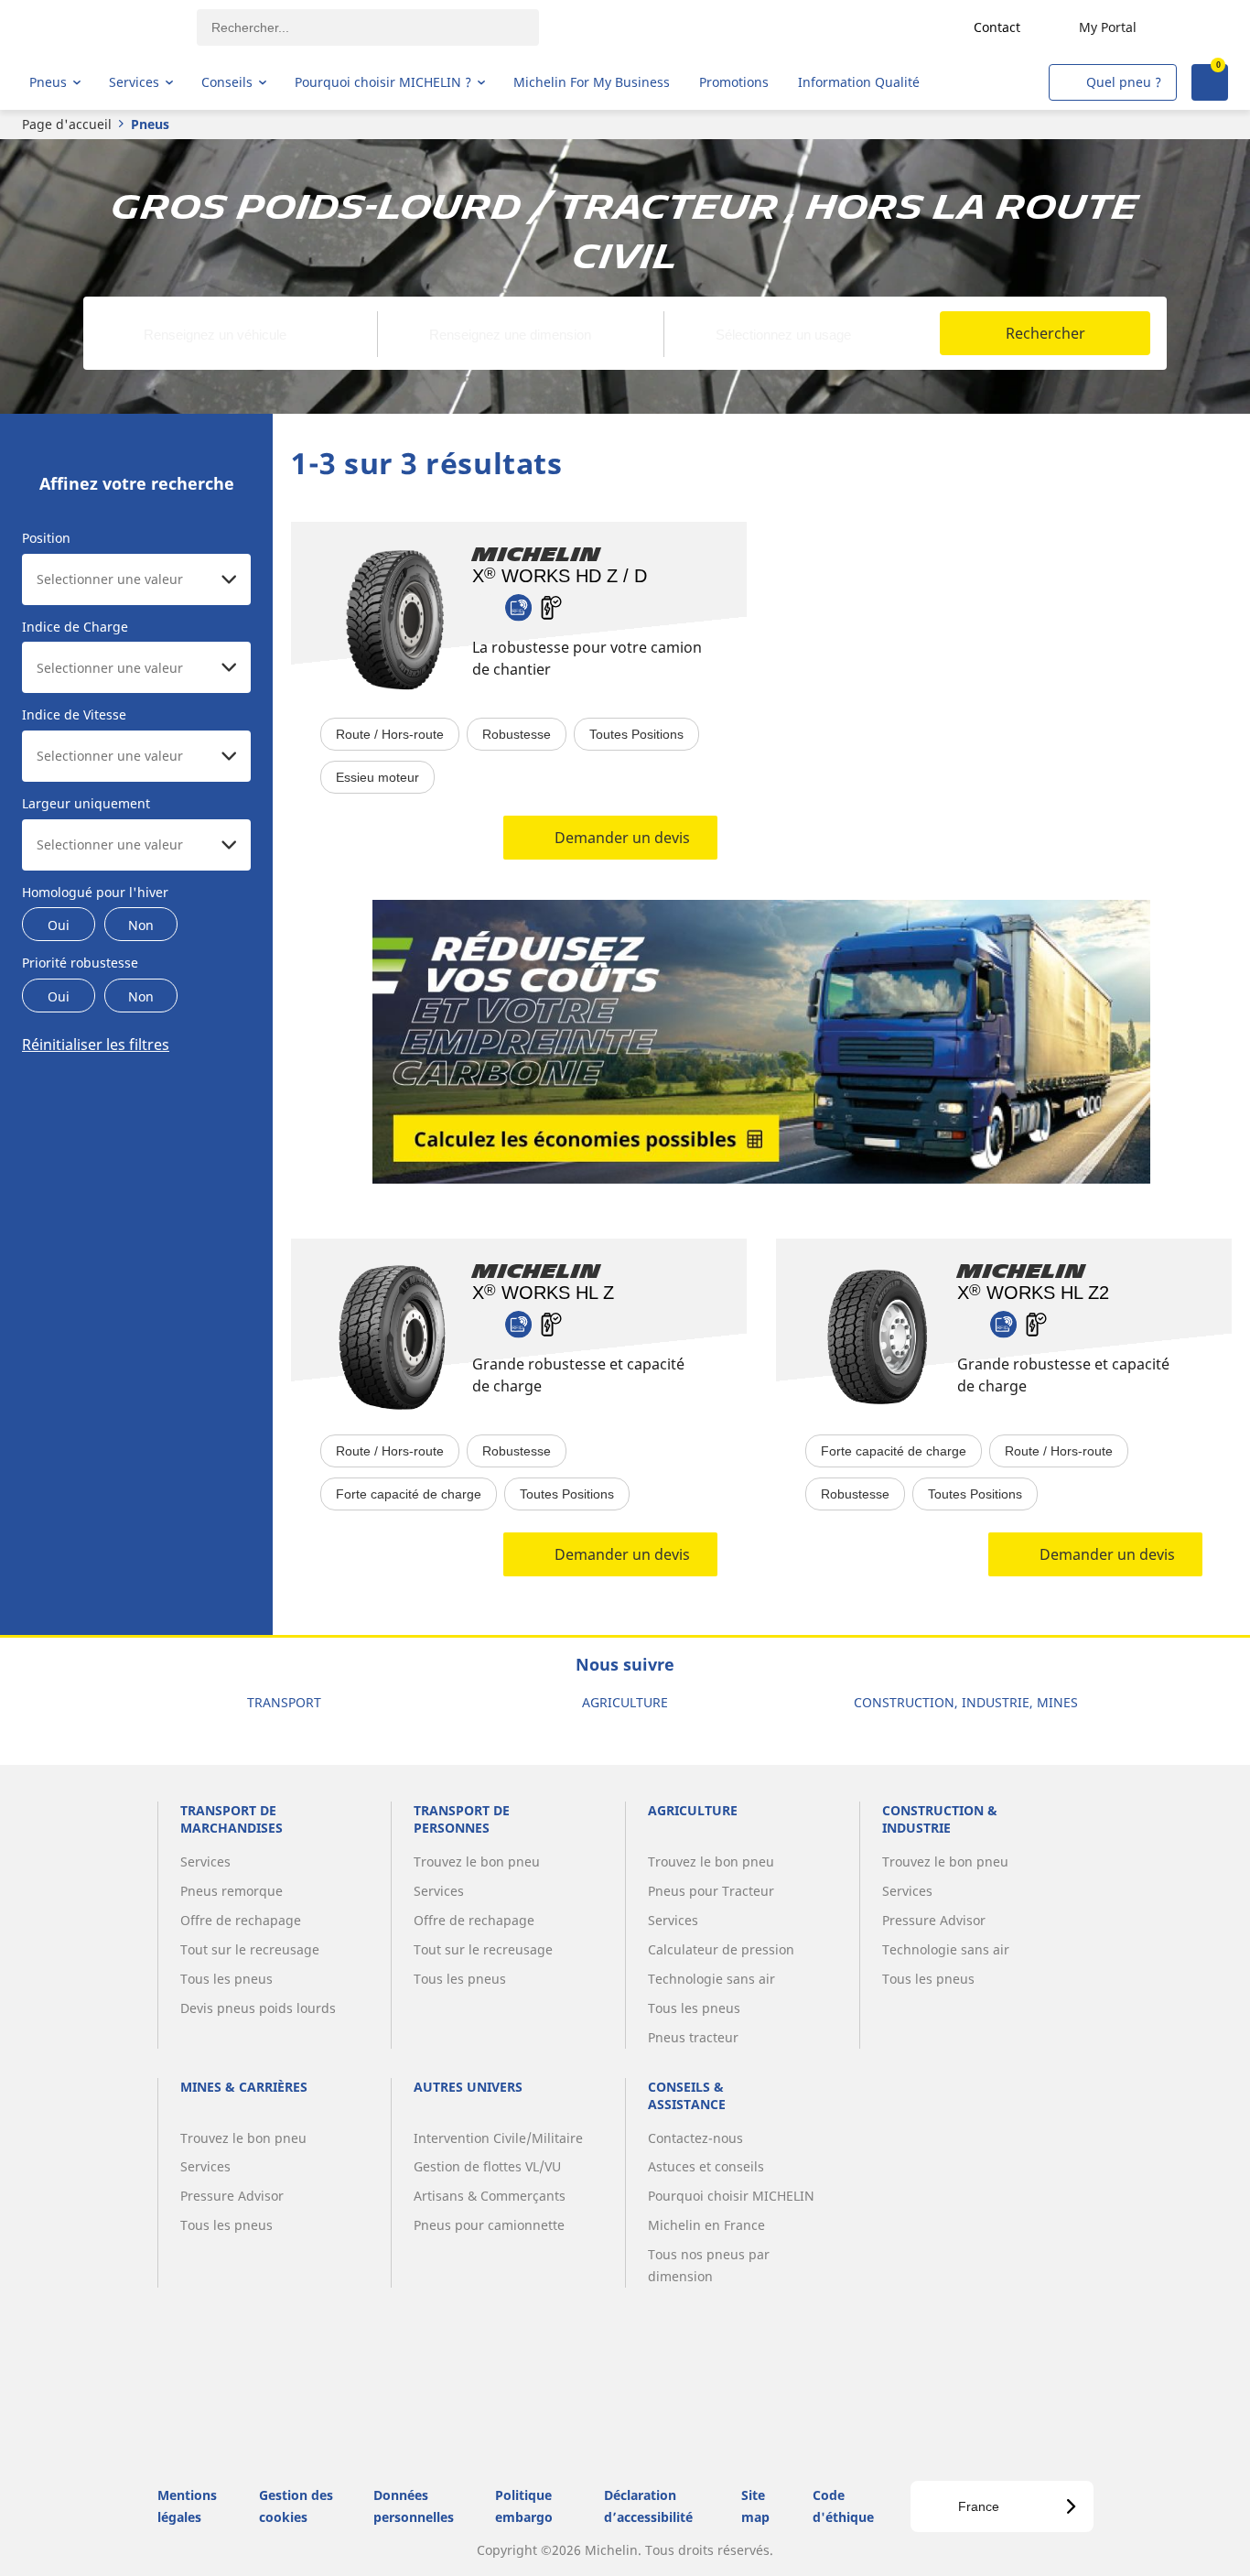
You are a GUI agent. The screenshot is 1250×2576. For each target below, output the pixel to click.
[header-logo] (101, 27)
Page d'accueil (67, 124)
